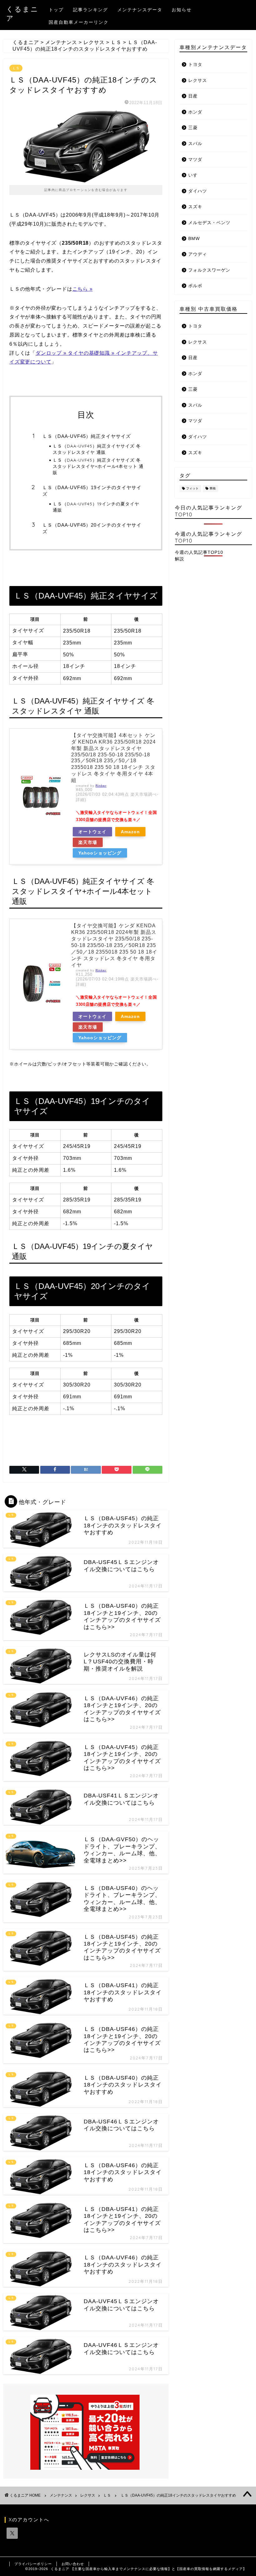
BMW (194, 239)
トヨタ (195, 65)
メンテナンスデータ (140, 10)
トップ (56, 10)
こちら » (83, 289)
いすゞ (195, 175)
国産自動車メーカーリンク (79, 22)
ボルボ (195, 286)
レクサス (198, 80)
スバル (195, 144)
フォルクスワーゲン (209, 270)
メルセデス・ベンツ (209, 223)
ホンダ (195, 112)
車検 (213, 489)
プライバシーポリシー (33, 2564)
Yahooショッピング (100, 853)
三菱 (193, 128)
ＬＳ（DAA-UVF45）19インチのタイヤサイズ (92, 491)
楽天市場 (88, 842)
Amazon (130, 832)
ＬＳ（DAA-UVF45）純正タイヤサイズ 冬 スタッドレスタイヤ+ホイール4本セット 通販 (98, 466)
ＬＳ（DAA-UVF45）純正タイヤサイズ (87, 436)
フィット (192, 489)
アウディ (198, 254)
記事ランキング (91, 10)
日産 (193, 96)
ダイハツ (198, 191)
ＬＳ (16, 68)
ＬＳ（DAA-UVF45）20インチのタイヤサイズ (92, 528)
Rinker (101, 786)
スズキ (195, 207)
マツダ (195, 160)
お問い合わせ (73, 2564)
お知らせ (182, 10)
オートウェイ (92, 832)
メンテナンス (61, 2495)
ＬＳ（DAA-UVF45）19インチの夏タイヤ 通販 (96, 507)
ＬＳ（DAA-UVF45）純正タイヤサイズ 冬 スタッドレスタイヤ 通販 (97, 449)
